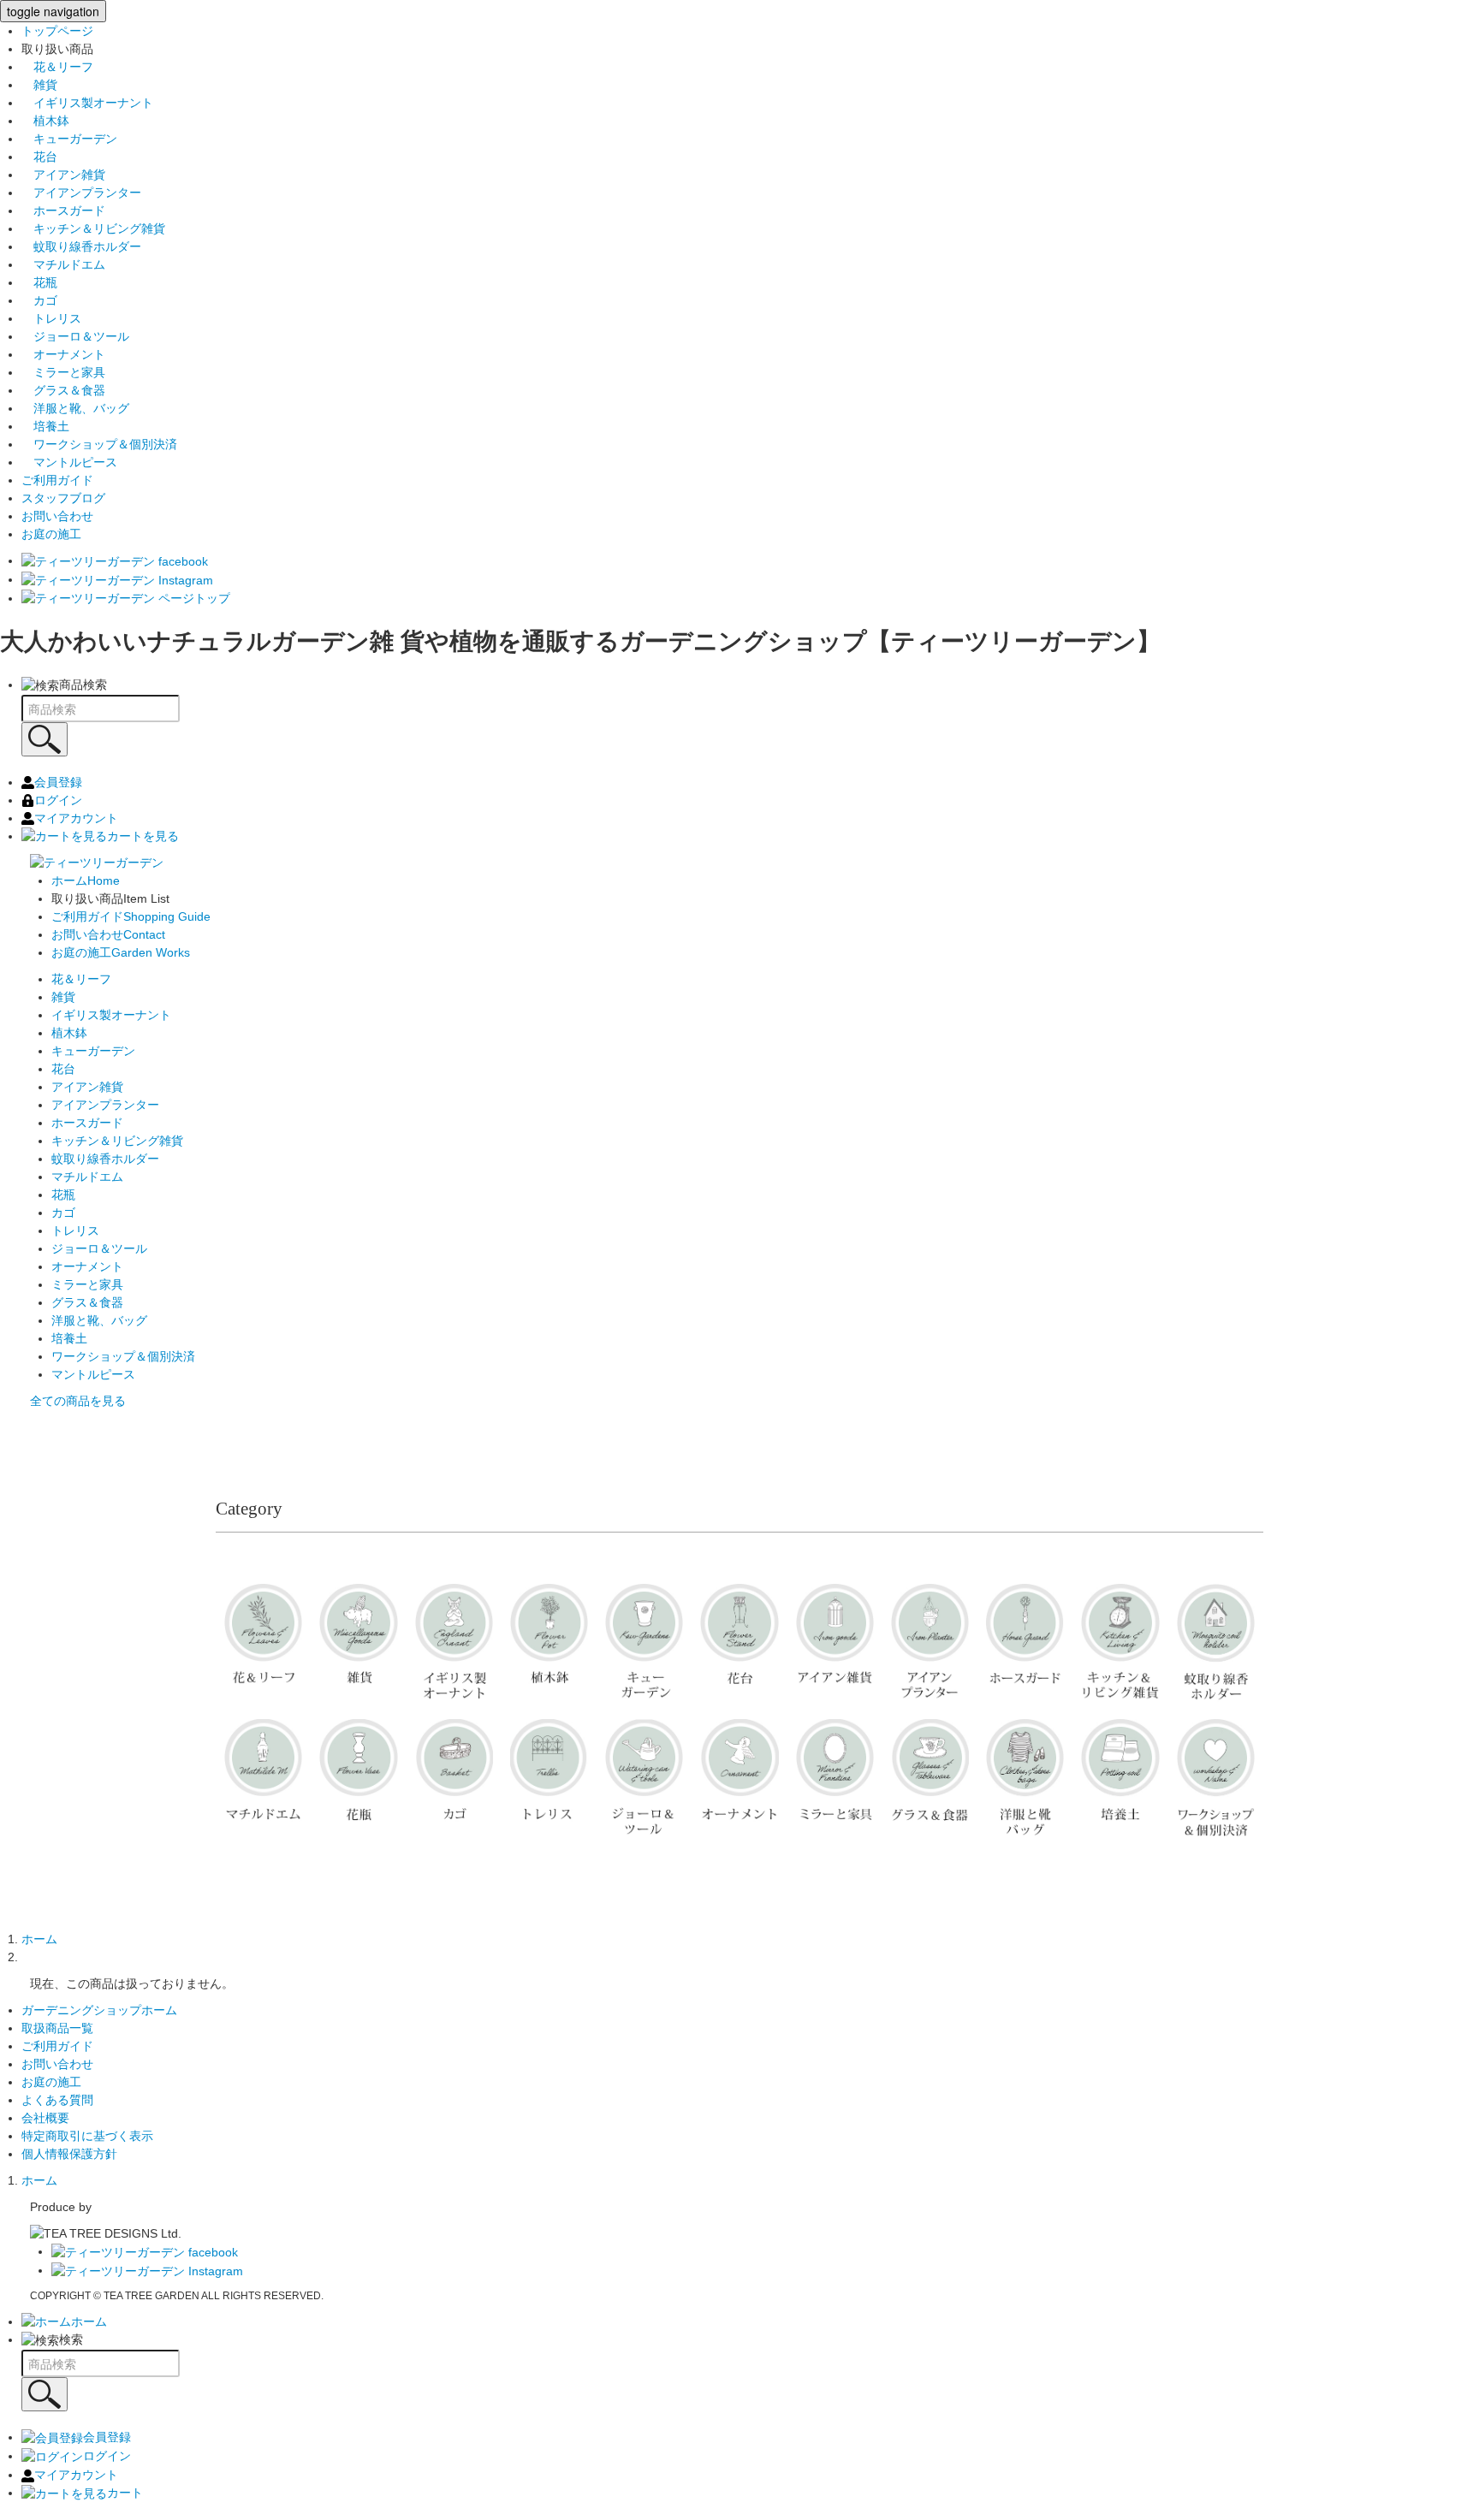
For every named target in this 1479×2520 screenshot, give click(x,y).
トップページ (57, 31)
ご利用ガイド (57, 480)
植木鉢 (45, 121)
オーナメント (63, 354)
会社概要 (45, 2118)
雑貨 (39, 85)
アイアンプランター (81, 193)
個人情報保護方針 (69, 2154)
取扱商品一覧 (57, 2028)
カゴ (39, 300)
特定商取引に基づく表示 (87, 2136)
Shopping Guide (131, 916)
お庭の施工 (51, 534)
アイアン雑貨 (63, 175)
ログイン (58, 800)
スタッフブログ (63, 498)
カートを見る (143, 836)
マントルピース (69, 462)
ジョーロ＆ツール (75, 336)
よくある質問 (57, 2100)
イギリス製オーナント (87, 103)
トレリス (51, 318)
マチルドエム (63, 264)
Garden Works (121, 952)
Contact (108, 934)
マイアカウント (76, 818)
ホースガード (63, 210)
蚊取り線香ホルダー (81, 246)
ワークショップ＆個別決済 (99, 444)
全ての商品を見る (78, 1401)
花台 (39, 157)
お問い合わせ (57, 516)
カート (125, 2493)
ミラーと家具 (63, 372)
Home (86, 881)
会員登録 (58, 782)
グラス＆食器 (63, 390)
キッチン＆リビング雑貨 (93, 228)
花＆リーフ (57, 67)
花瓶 (39, 282)
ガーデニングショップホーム (99, 2010)
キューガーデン (69, 139)
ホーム (39, 1939)
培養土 (45, 426)
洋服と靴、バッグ (75, 408)
